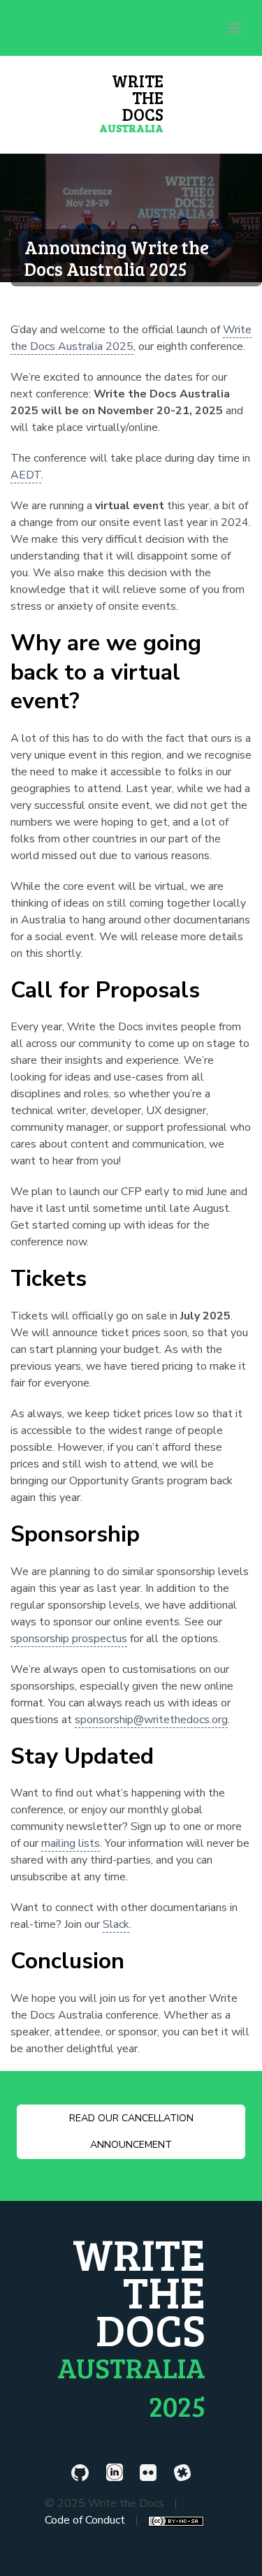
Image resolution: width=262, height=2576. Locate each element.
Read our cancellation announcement (131, 2131)
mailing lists (71, 1843)
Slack (116, 1924)
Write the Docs (131, 102)
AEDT (26, 475)
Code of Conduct (85, 2520)
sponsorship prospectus (69, 1639)
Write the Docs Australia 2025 (131, 338)
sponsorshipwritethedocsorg (151, 1720)
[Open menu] (234, 28)
